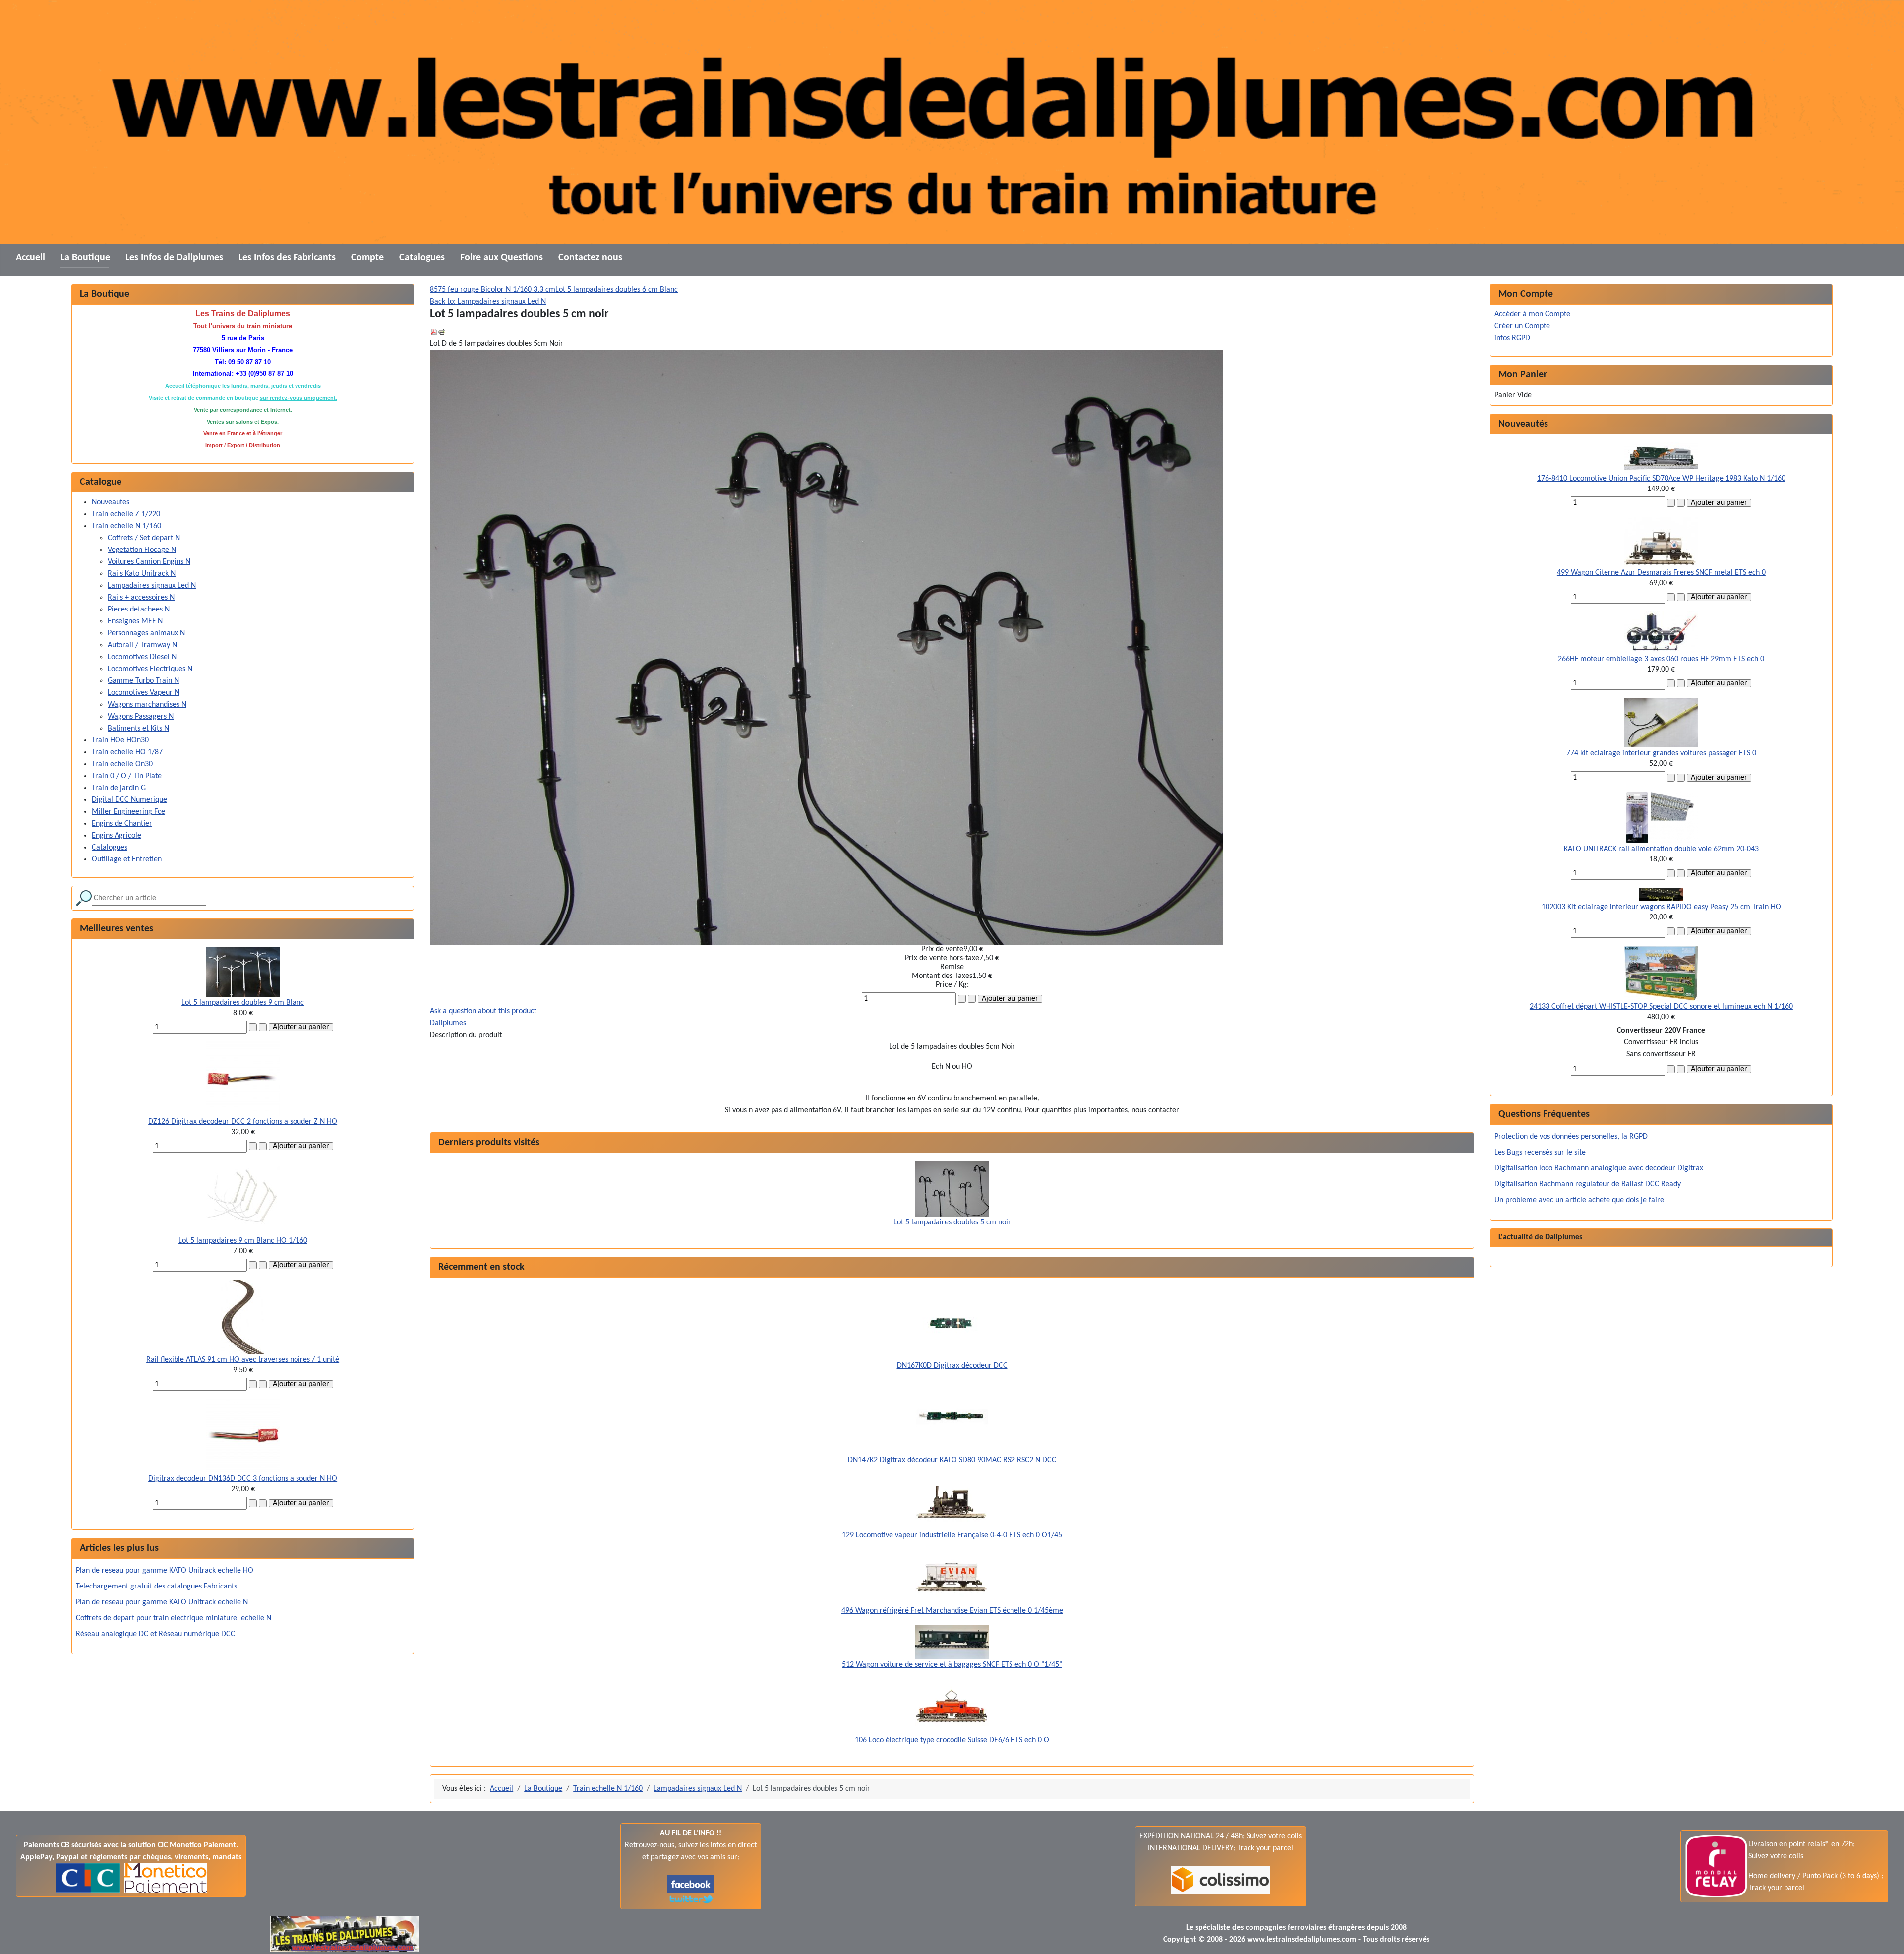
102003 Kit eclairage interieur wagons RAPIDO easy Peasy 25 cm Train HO (1661, 907)
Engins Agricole (117, 836)
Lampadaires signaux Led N (152, 586)
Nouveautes (111, 502)
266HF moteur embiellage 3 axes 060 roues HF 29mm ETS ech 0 (1661, 659)
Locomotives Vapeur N (144, 693)
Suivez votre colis (1274, 1836)
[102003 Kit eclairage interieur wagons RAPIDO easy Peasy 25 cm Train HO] (1661, 894)
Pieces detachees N (139, 610)
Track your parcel (1776, 1888)
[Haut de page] (1887, 1936)
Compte (367, 258)
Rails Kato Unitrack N (142, 574)
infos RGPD (1512, 338)
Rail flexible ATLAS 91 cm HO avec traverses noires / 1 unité (243, 1360)
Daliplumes (448, 1023)
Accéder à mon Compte (1532, 314)
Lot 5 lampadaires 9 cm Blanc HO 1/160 (243, 1241)
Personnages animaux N (146, 633)
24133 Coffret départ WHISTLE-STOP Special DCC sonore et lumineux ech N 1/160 (1661, 1007)
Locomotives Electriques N (150, 669)
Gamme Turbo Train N (143, 681)
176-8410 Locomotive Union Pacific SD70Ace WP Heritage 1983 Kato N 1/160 (1661, 479)
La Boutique (85, 258)
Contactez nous (590, 258)
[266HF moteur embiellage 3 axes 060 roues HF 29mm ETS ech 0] (1661, 632)
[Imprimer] (442, 332)
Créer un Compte (1522, 326)
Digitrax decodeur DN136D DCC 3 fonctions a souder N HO (243, 1479)
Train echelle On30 (122, 764)
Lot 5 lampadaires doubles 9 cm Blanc (243, 1003)
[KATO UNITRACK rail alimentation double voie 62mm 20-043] (1661, 817)
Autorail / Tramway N (142, 645)
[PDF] (434, 332)
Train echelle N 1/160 (126, 526)
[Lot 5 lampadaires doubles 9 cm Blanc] (243, 972)
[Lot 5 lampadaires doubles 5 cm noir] (952, 1189)
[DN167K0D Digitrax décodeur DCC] (952, 1323)
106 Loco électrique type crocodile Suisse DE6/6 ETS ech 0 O (952, 1740)
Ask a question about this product (483, 1011)
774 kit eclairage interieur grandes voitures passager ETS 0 (1661, 753)
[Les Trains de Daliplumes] (691, 1884)
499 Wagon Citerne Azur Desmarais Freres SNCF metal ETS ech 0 (1661, 573)
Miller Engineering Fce (128, 812)
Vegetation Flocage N (142, 550)
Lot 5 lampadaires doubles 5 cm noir (952, 1222)
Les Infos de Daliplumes (174, 258)
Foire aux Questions (502, 258)
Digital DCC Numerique (129, 800)
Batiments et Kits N (138, 729)
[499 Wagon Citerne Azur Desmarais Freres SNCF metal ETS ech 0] (1661, 542)
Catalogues (422, 258)
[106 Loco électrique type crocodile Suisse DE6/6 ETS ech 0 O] (952, 1707)
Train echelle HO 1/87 (127, 752)
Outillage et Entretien (127, 859)
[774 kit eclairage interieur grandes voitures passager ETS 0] (1661, 723)
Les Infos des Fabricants (287, 258)
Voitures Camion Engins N (149, 562)
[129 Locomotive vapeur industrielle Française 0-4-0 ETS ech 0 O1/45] (952, 1502)
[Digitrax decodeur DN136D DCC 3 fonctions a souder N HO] (243, 1436)
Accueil (30, 258)
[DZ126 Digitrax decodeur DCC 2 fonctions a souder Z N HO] (243, 1079)
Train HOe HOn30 (120, 740)
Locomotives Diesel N (142, 657)
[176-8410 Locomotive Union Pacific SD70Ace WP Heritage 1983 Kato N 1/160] (1661, 457)
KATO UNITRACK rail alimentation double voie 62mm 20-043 (1661, 849)
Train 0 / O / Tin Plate (127, 776)
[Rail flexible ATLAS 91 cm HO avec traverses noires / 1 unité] (243, 1317)
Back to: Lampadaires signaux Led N (488, 302)
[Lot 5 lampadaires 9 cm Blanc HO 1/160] (243, 1198)
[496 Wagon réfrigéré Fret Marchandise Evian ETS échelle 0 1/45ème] (952, 1577)
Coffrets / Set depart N (144, 538)
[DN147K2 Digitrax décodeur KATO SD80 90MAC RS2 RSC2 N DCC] (952, 1417)
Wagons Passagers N (141, 717)
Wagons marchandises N (147, 705)
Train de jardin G (119, 788)
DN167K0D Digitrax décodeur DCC (952, 1366)
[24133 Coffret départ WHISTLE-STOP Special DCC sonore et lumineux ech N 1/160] (1661, 973)
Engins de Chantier (122, 824)
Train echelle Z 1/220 (126, 514)
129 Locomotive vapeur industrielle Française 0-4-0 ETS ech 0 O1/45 (952, 1535)
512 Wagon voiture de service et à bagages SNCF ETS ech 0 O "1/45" (952, 1665)
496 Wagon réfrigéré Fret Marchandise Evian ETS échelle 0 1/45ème (952, 1611)
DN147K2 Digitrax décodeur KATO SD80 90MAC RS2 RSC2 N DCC (952, 1460)
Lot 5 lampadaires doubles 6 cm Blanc (617, 290)
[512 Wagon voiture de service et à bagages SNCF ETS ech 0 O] (952, 1642)
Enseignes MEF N (135, 621)
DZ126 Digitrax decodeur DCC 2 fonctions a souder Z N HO (243, 1122)
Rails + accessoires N (141, 598)
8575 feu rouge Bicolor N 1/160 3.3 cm (493, 290)
